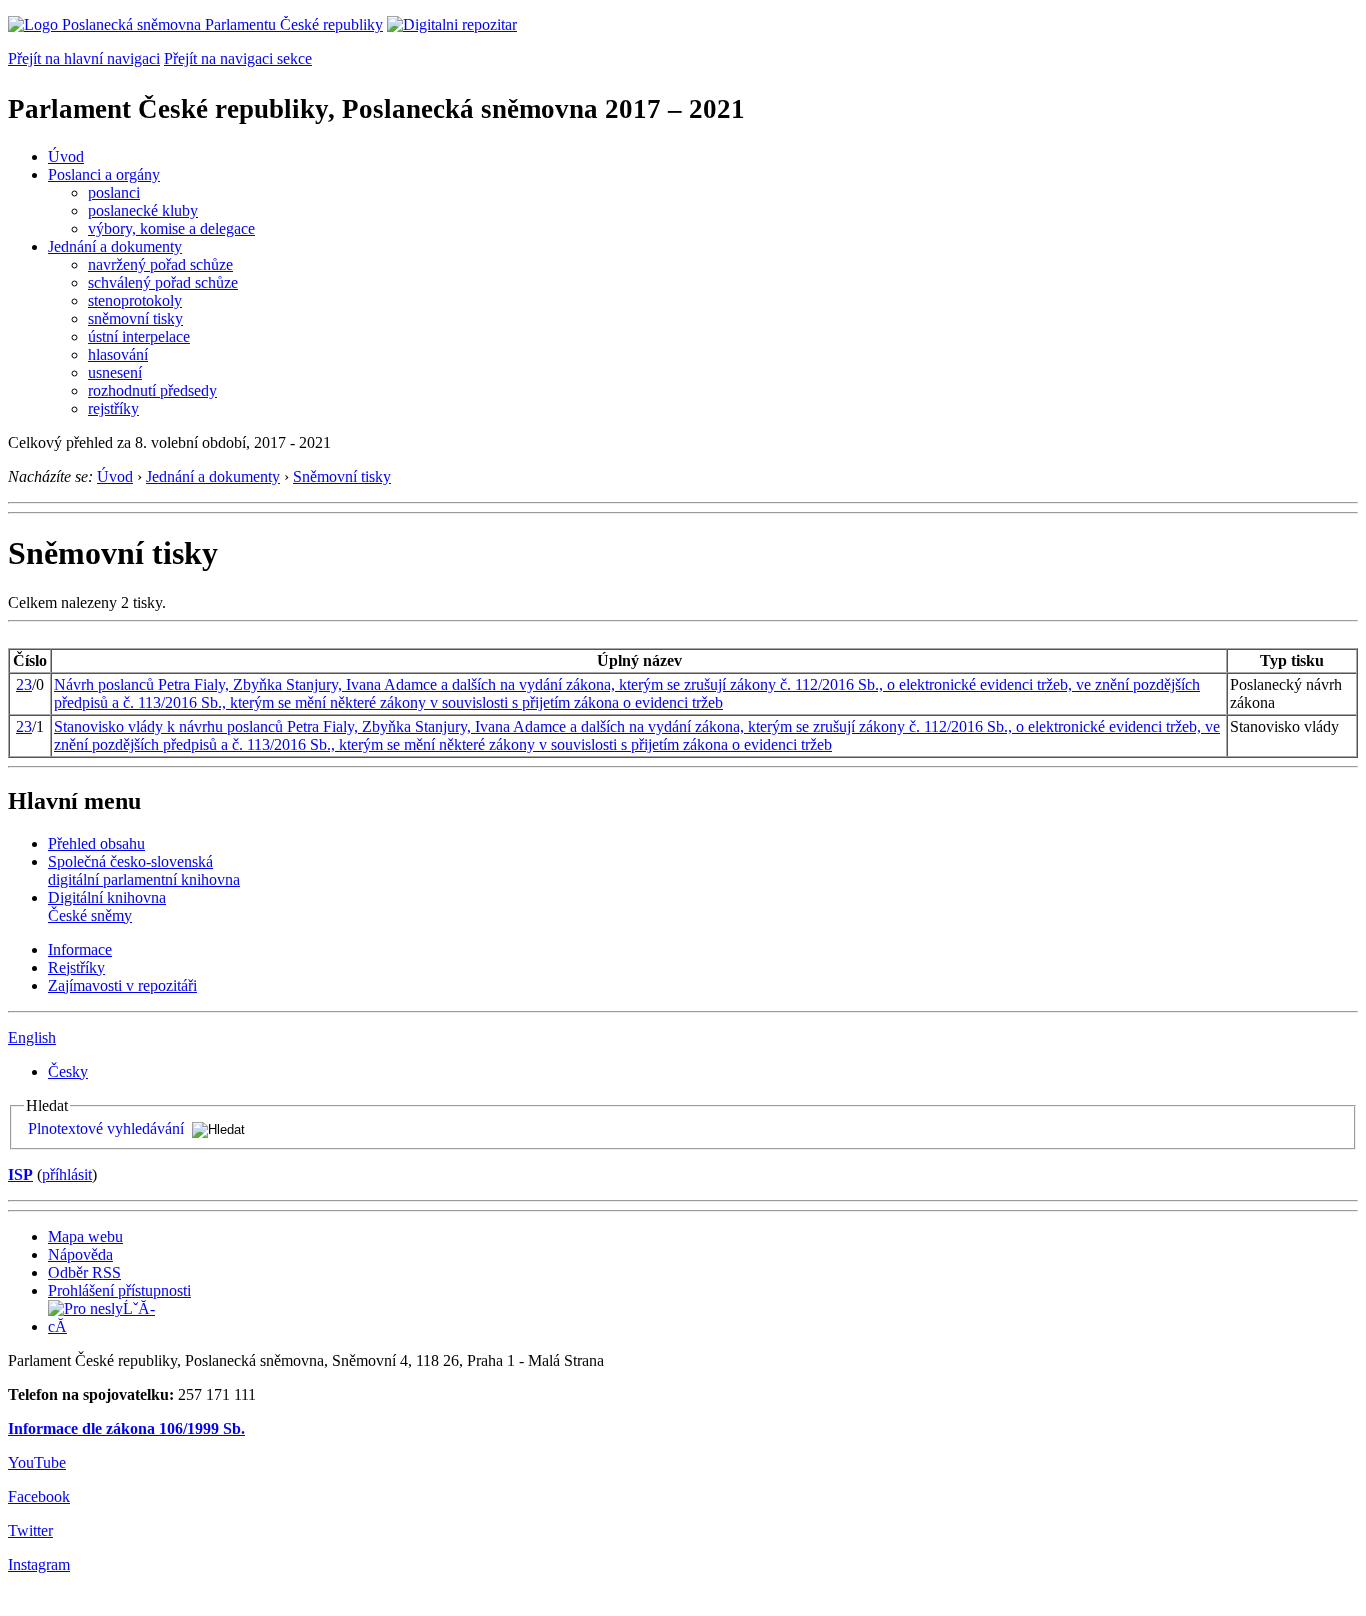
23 (24, 684)
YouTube (37, 1462)
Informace (80, 949)
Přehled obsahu (96, 843)
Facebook (39, 1496)
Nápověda (80, 1254)
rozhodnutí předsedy (152, 390)
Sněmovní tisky (342, 476)
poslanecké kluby (143, 210)
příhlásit (67, 1174)
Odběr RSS (84, 1272)
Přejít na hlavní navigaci (84, 58)
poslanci (114, 192)
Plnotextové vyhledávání (106, 1128)
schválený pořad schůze (163, 282)
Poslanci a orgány (104, 174)
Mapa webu (85, 1236)
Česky (68, 1071)
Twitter (30, 1530)
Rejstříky (76, 967)
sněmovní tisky (135, 318)
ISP (20, 1174)
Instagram (39, 1564)
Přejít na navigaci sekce (238, 58)
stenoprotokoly (135, 300)
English (32, 1037)
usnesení (115, 372)
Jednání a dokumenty (115, 246)
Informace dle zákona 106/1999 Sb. (126, 1428)
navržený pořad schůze (160, 264)
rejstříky (113, 408)
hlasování (118, 354)
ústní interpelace (139, 336)
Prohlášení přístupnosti (119, 1290)
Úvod (66, 156)
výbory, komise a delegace (171, 228)
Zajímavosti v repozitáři (122, 985)
